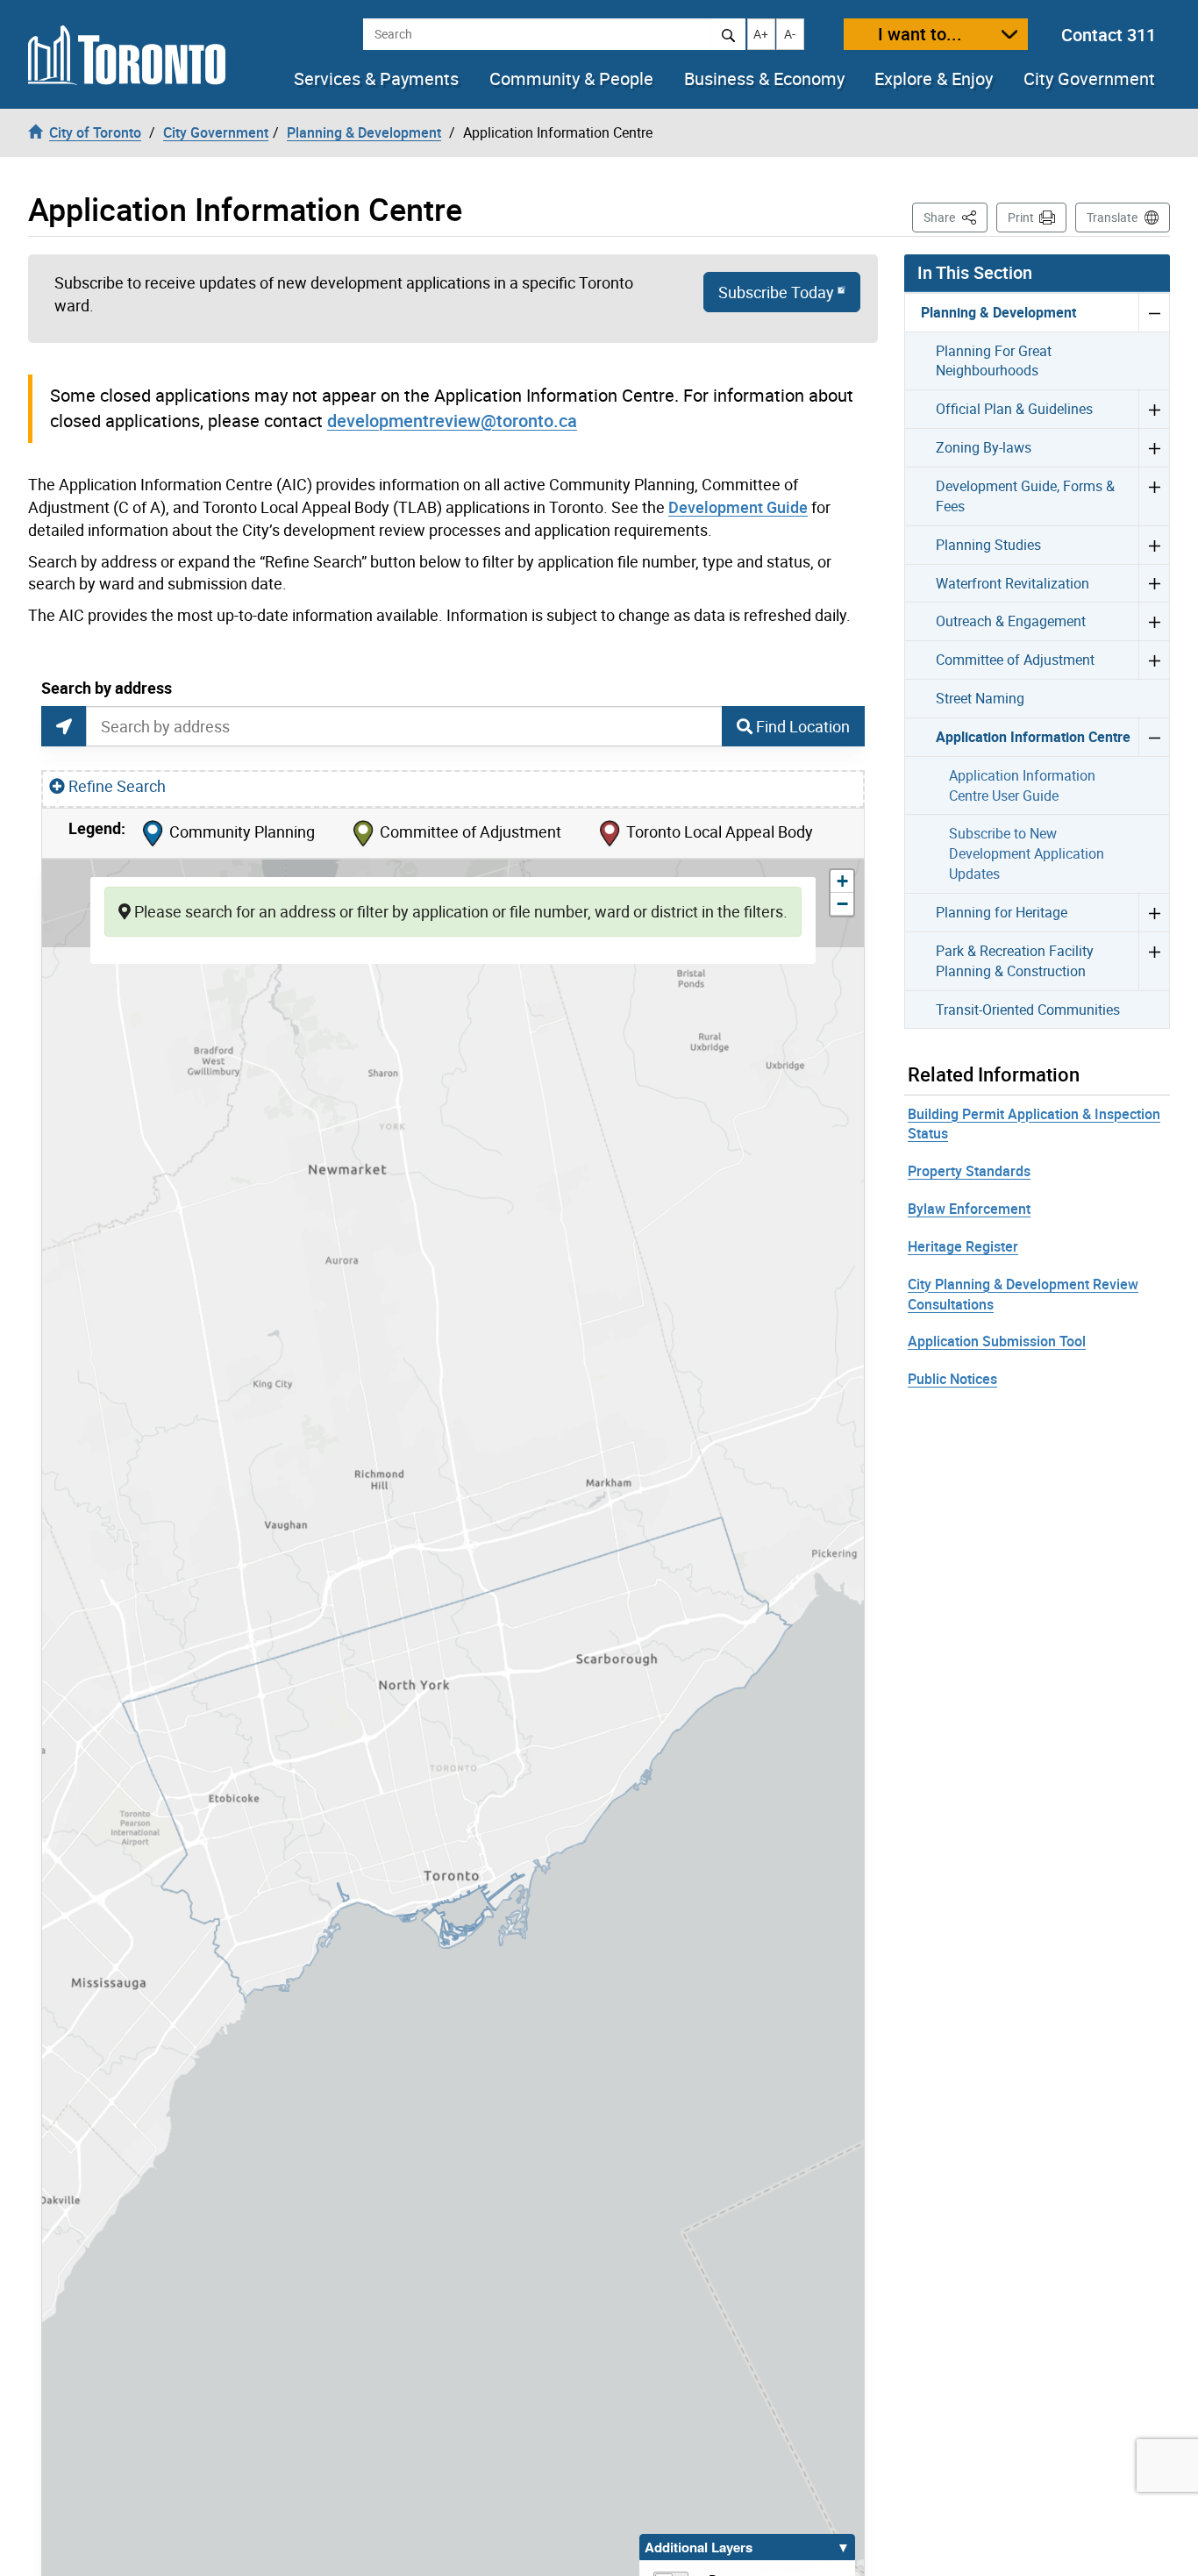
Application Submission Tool (997, 1341)
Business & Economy (764, 79)
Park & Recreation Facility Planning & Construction (1015, 961)
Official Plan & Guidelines (1014, 409)
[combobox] (404, 726)
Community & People (571, 79)
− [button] (845, 904)
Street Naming (980, 698)
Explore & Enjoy (934, 79)
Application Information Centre (1033, 737)
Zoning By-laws (984, 447)
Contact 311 (1109, 35)
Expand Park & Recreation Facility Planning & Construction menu (1154, 961)
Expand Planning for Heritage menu (1154, 912)
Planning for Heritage (1002, 912)
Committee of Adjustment (1015, 660)
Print (1021, 217)
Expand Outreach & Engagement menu (1154, 621)
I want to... (920, 34)
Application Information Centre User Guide (1022, 785)
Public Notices (952, 1379)
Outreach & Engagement (1011, 621)
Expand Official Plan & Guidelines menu (1154, 409)
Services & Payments (376, 79)
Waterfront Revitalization (1013, 583)
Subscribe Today (776, 292)
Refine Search (117, 786)
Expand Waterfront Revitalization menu (1154, 583)
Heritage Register (963, 1246)
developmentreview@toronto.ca (452, 421)
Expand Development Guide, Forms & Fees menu (1154, 496)
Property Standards (969, 1171)
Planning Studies (988, 545)
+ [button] (845, 881)
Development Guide (738, 507)
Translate (1112, 217)
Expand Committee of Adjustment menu (1154, 660)
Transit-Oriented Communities (1028, 1010)
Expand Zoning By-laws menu (1154, 447)
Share (956, 217)
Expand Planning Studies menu (1154, 545)
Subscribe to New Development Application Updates (1027, 853)
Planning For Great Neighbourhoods (994, 361)
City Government (1089, 79)
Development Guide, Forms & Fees (1025, 496)
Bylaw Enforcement (969, 1209)
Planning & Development (998, 312)
